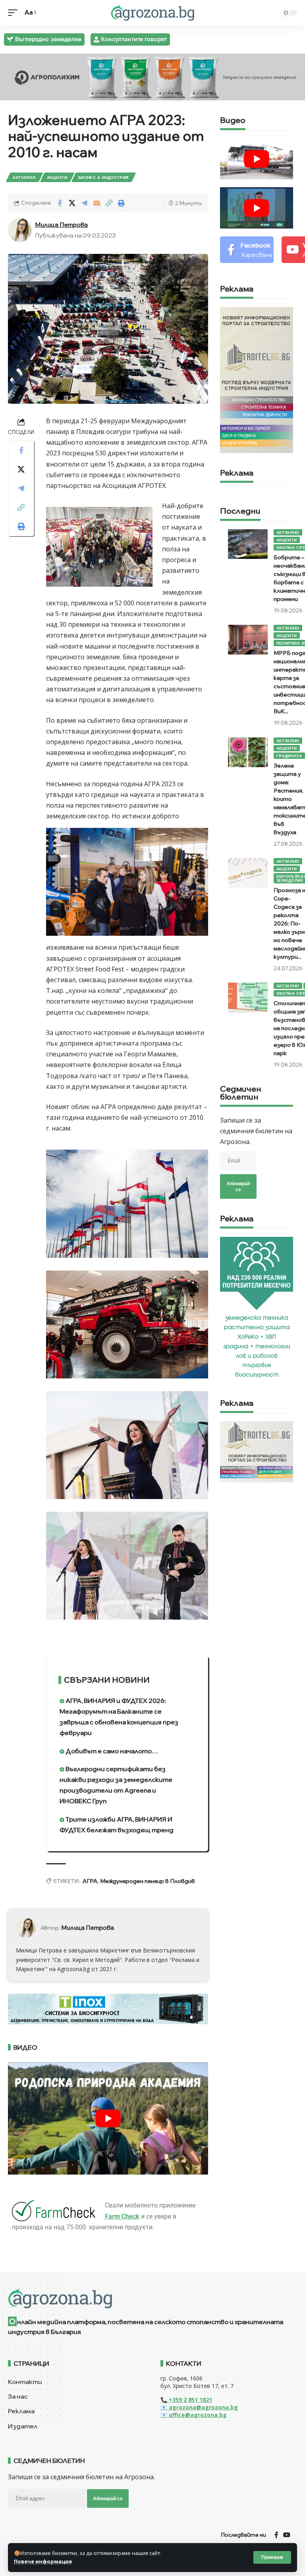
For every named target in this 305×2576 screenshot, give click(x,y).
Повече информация (43, 2561)
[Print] (121, 203)
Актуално (24, 177)
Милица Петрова (61, 225)
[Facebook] (247, 250)
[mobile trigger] (15, 12)
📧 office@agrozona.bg (194, 2415)
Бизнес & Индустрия (104, 177)
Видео (233, 121)
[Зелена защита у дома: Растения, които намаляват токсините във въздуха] (248, 752)
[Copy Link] (109, 203)
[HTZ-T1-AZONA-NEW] (152, 2298)
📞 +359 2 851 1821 (186, 2400)
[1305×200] (108, 2008)
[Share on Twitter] (72, 203)
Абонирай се (238, 1186)
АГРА (90, 1881)
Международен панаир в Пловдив (148, 1881)
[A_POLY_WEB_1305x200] (152, 76)
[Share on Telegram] (84, 203)
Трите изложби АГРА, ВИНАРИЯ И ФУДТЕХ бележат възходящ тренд (117, 1825)
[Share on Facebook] (60, 203)
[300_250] (257, 1451)
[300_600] (257, 379)
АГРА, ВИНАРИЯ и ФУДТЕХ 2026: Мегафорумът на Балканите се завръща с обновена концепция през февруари (119, 1717)
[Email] (97, 203)
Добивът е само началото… (111, 1751)
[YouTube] (287, 2535)
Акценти (57, 177)
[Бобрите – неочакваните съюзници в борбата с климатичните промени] (248, 544)
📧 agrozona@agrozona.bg (199, 2407)
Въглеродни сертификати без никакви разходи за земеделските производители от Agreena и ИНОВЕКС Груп (116, 1785)
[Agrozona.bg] (152, 13)
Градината (289, 756)
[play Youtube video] (108, 2118)
